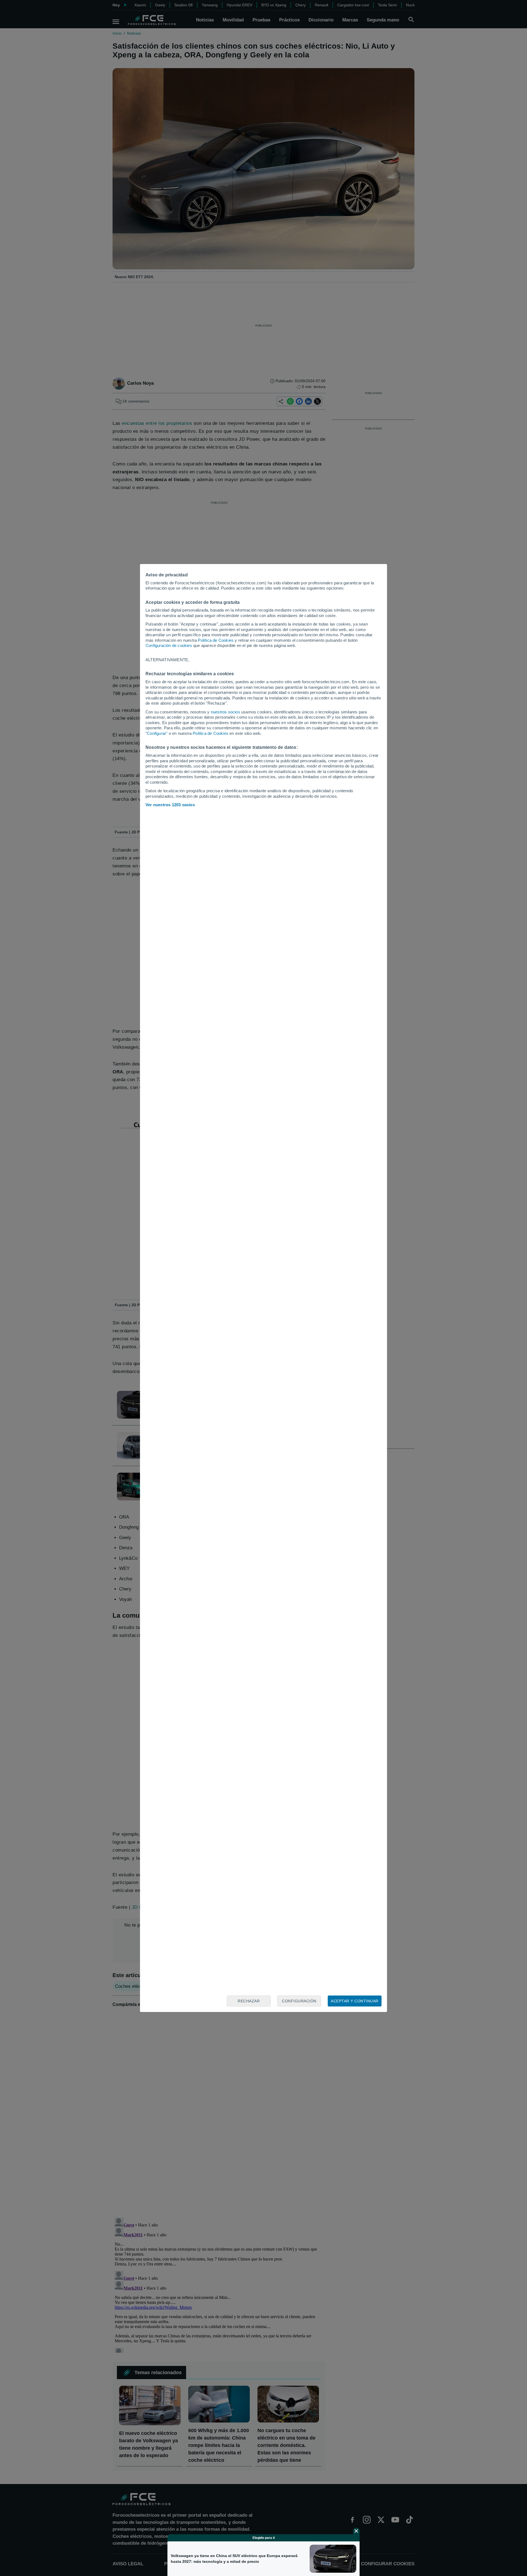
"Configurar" (156, 733)
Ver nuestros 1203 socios (170, 805)
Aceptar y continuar (355, 2001)
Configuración (299, 2001)
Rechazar (249, 2001)
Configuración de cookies (169, 645)
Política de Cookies (216, 640)
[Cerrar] (356, 2531)
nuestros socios (225, 712)
